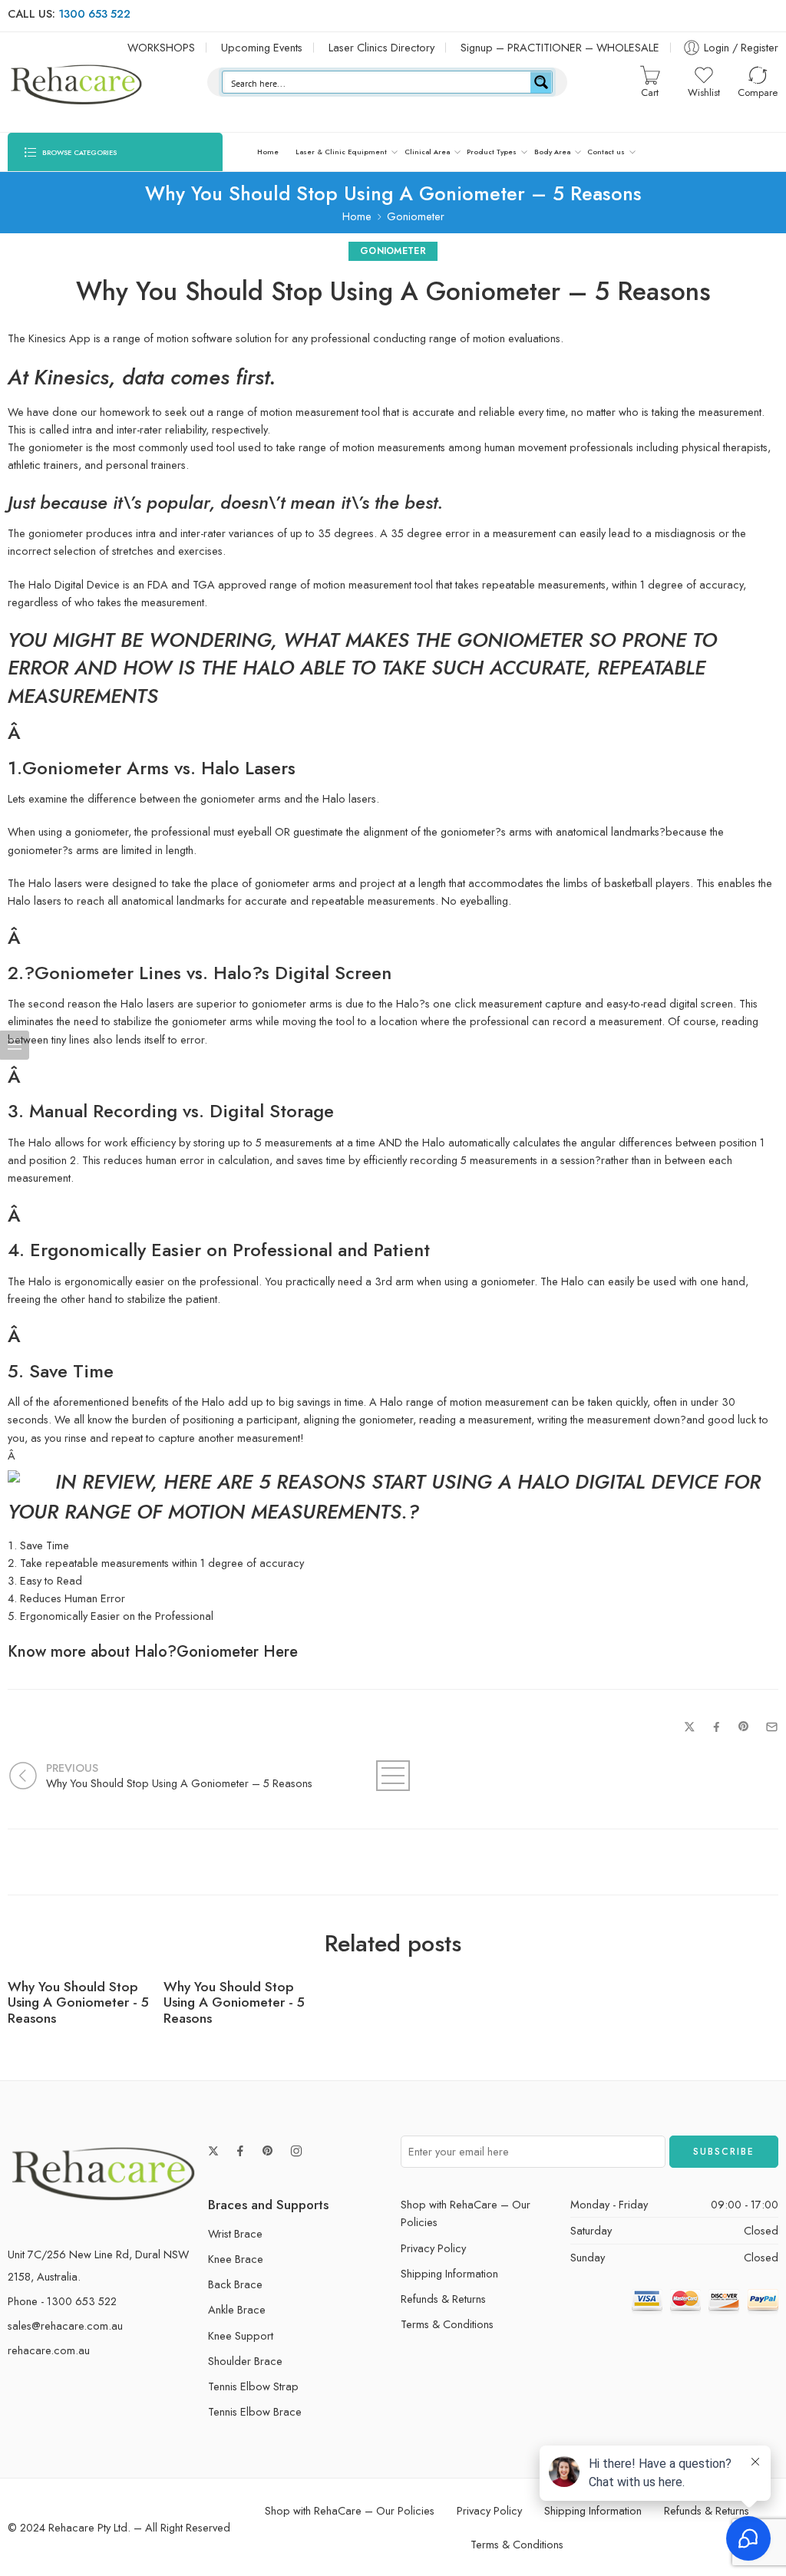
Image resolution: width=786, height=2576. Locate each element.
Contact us (606, 152)
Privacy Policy (433, 2248)
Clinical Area (427, 152)
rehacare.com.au (49, 2350)
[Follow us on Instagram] (296, 2151)
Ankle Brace (237, 2309)
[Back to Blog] (393, 1776)
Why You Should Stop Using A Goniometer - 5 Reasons (78, 2003)
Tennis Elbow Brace (255, 2411)
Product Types (492, 152)
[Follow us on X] (213, 2151)
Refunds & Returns (443, 2299)
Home (268, 152)
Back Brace (235, 2284)
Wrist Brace (235, 2233)
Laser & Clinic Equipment (341, 152)
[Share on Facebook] (717, 1727)
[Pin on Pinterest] (744, 1727)
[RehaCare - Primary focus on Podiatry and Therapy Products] (77, 82)
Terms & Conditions (447, 2324)
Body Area (552, 152)
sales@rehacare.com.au (65, 2325)
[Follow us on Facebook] (240, 2151)
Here (281, 1651)
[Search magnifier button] (541, 82)
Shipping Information (449, 2273)
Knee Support (241, 2335)
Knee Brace (236, 2259)
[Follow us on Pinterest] (268, 2151)
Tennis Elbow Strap (253, 2386)
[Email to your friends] (772, 1727)
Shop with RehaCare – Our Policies (466, 2213)
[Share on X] (690, 1727)
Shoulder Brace (245, 2361)
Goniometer (416, 216)
